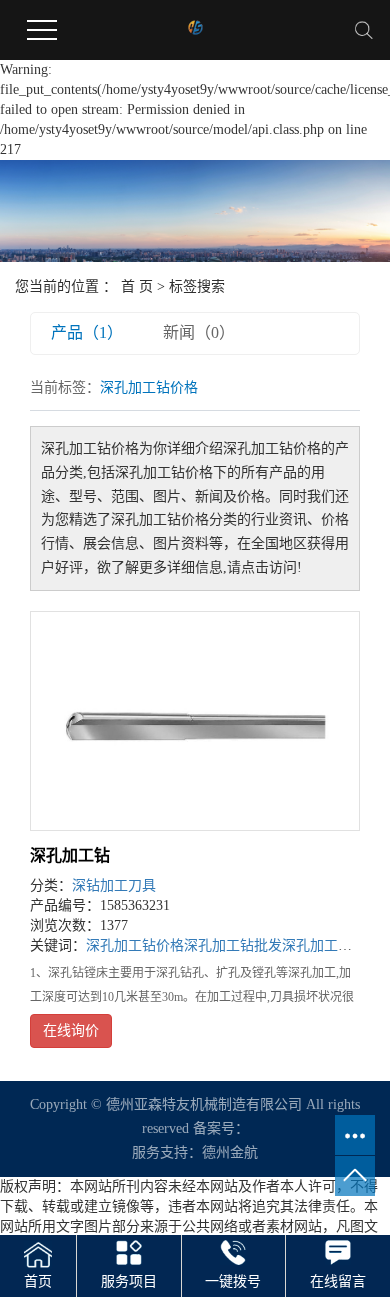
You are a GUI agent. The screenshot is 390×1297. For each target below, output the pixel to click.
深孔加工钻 (70, 855)
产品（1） (87, 332)
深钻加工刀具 (114, 885)
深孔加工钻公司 (331, 945)
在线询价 (71, 1030)
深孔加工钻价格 (135, 945)
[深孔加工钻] (195, 721)
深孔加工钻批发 (233, 945)
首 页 (137, 286)
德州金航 (230, 1152)
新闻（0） (199, 332)
